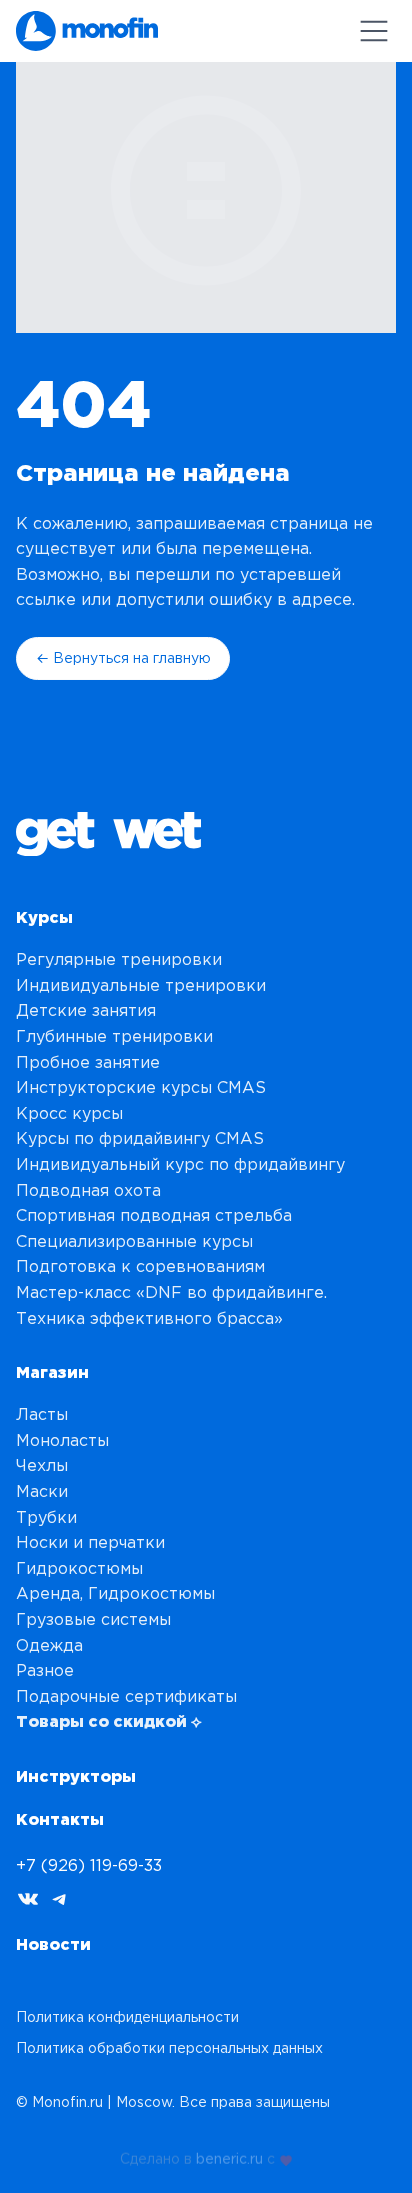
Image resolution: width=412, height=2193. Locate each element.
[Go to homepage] (87, 31)
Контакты (60, 1819)
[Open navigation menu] (374, 31)
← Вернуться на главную (123, 658)
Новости (53, 1944)
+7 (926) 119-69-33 (89, 1865)
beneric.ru (229, 2157)
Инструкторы (76, 1776)
